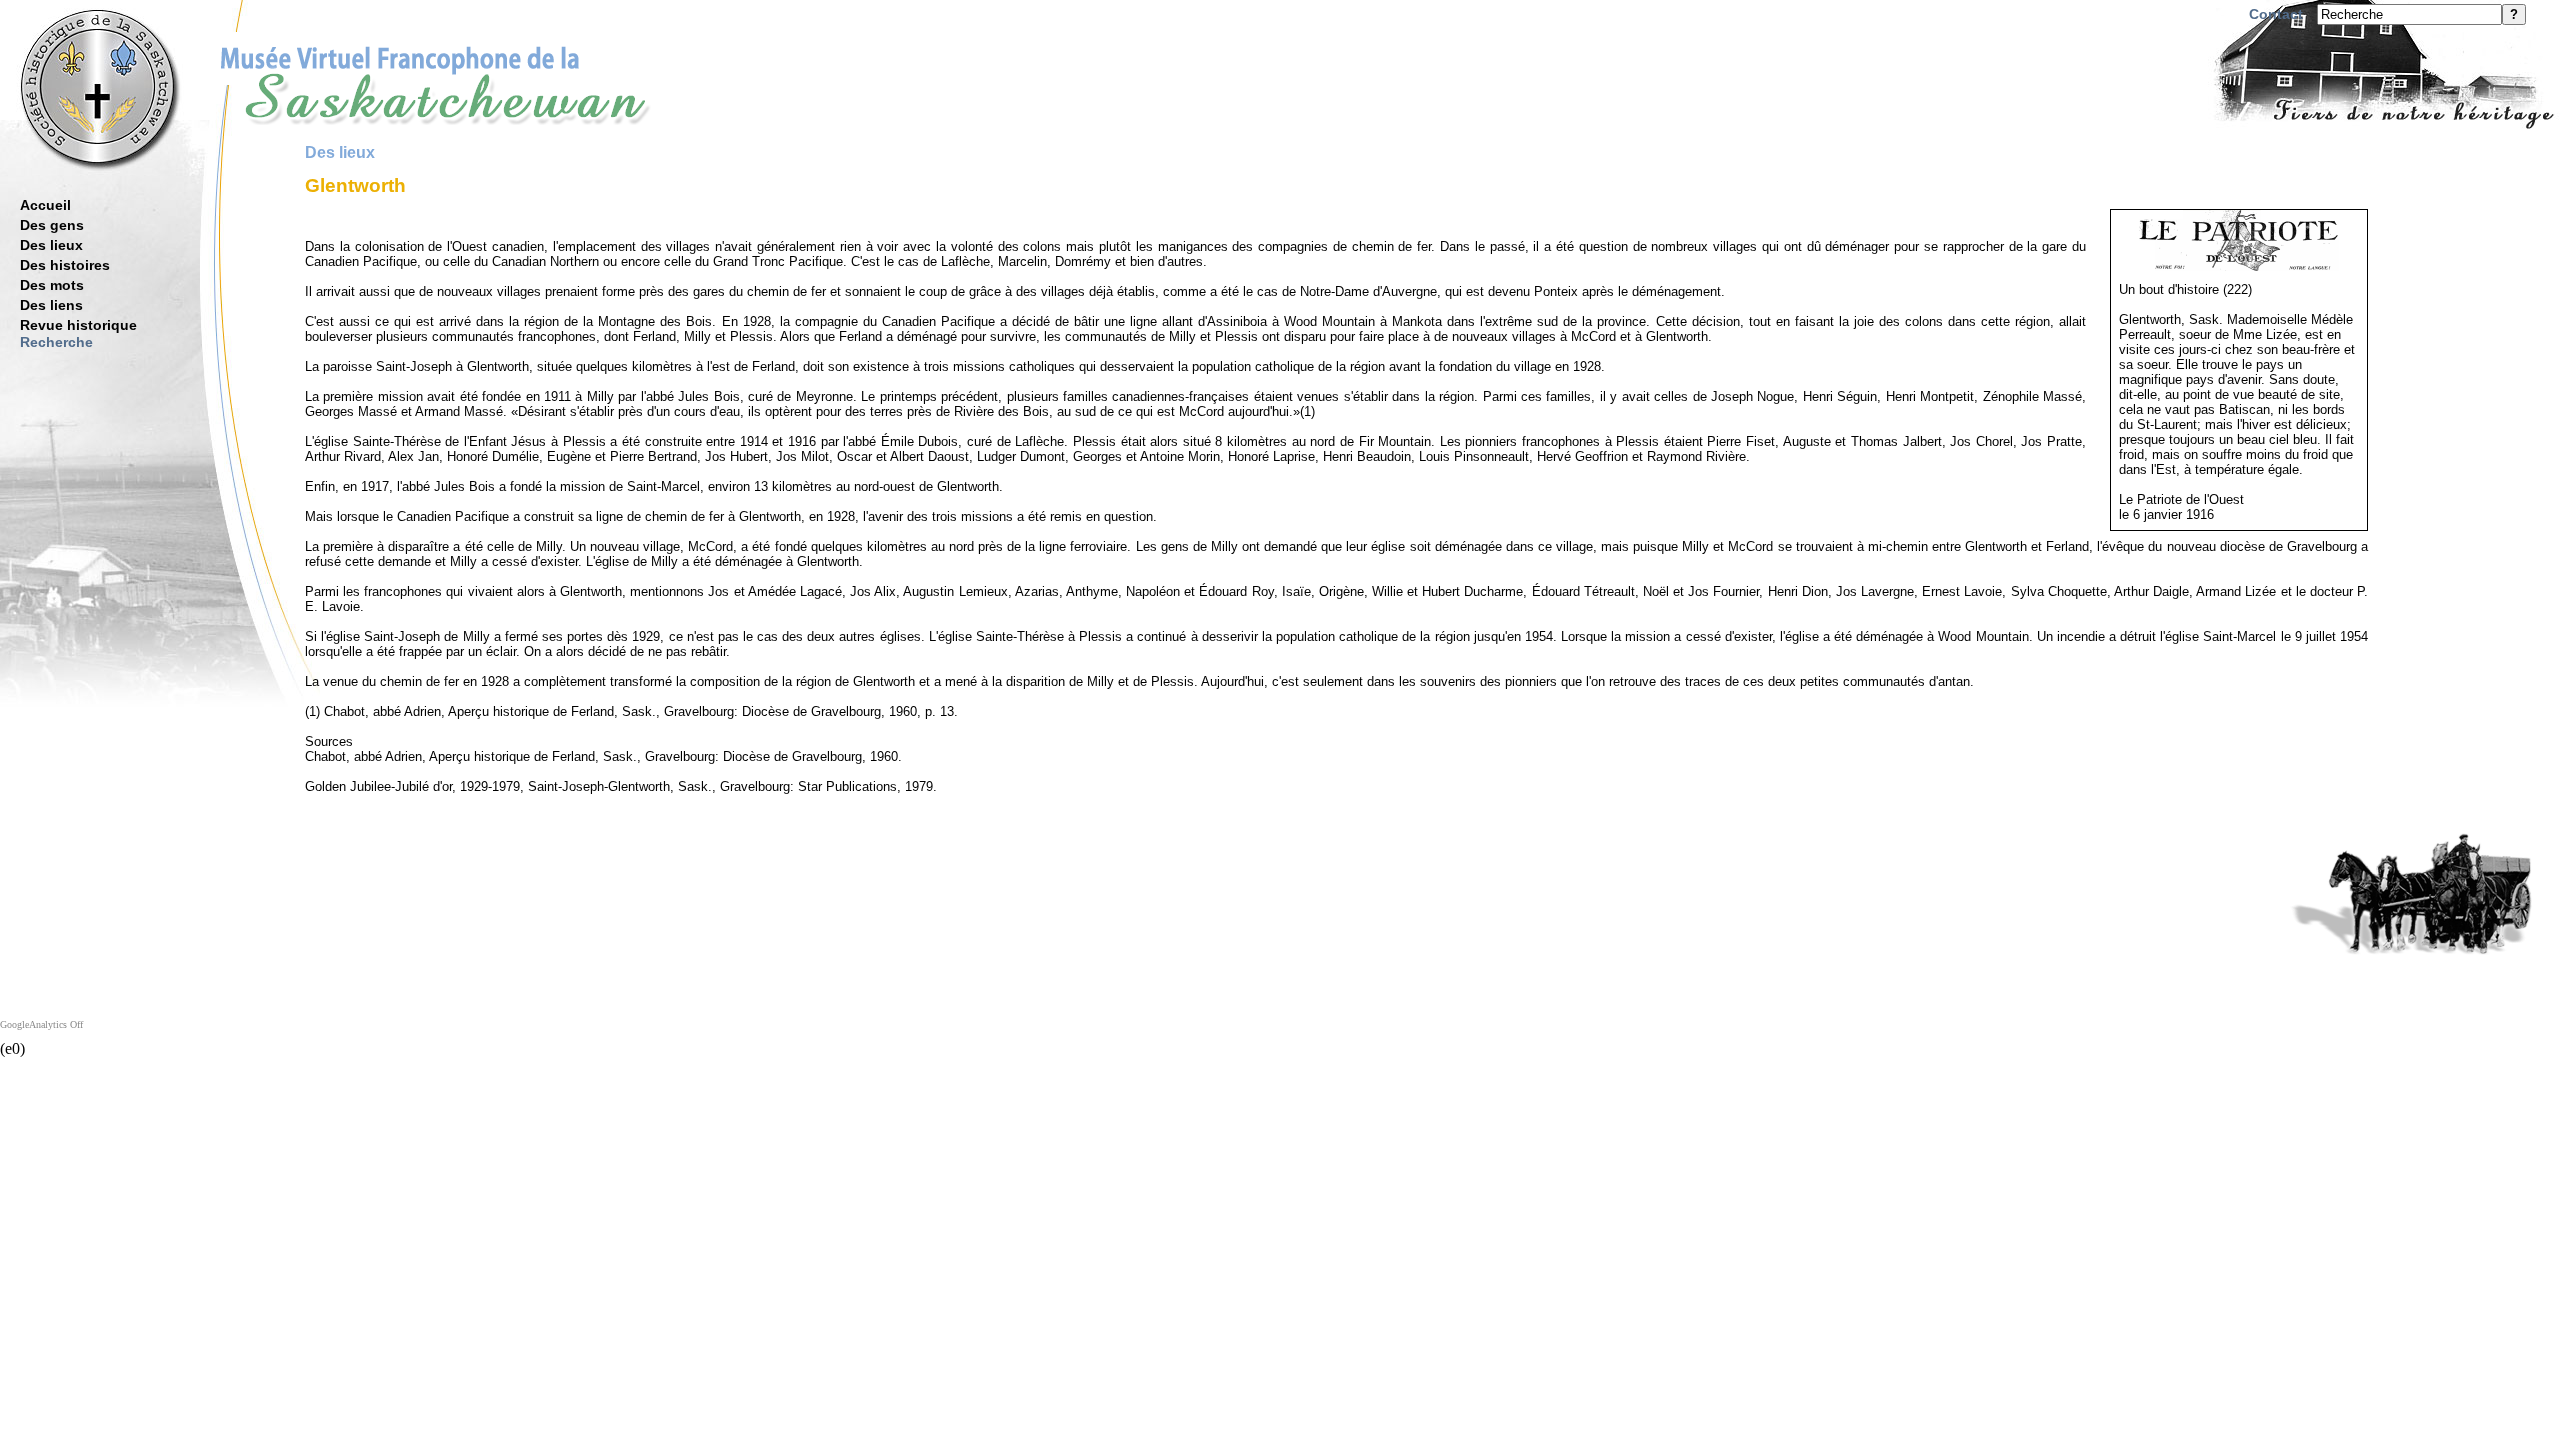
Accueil (45, 205)
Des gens (52, 225)
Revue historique (78, 325)
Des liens (51, 305)
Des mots (52, 285)
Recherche (56, 342)
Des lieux (51, 245)
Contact (2276, 14)
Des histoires (65, 265)
